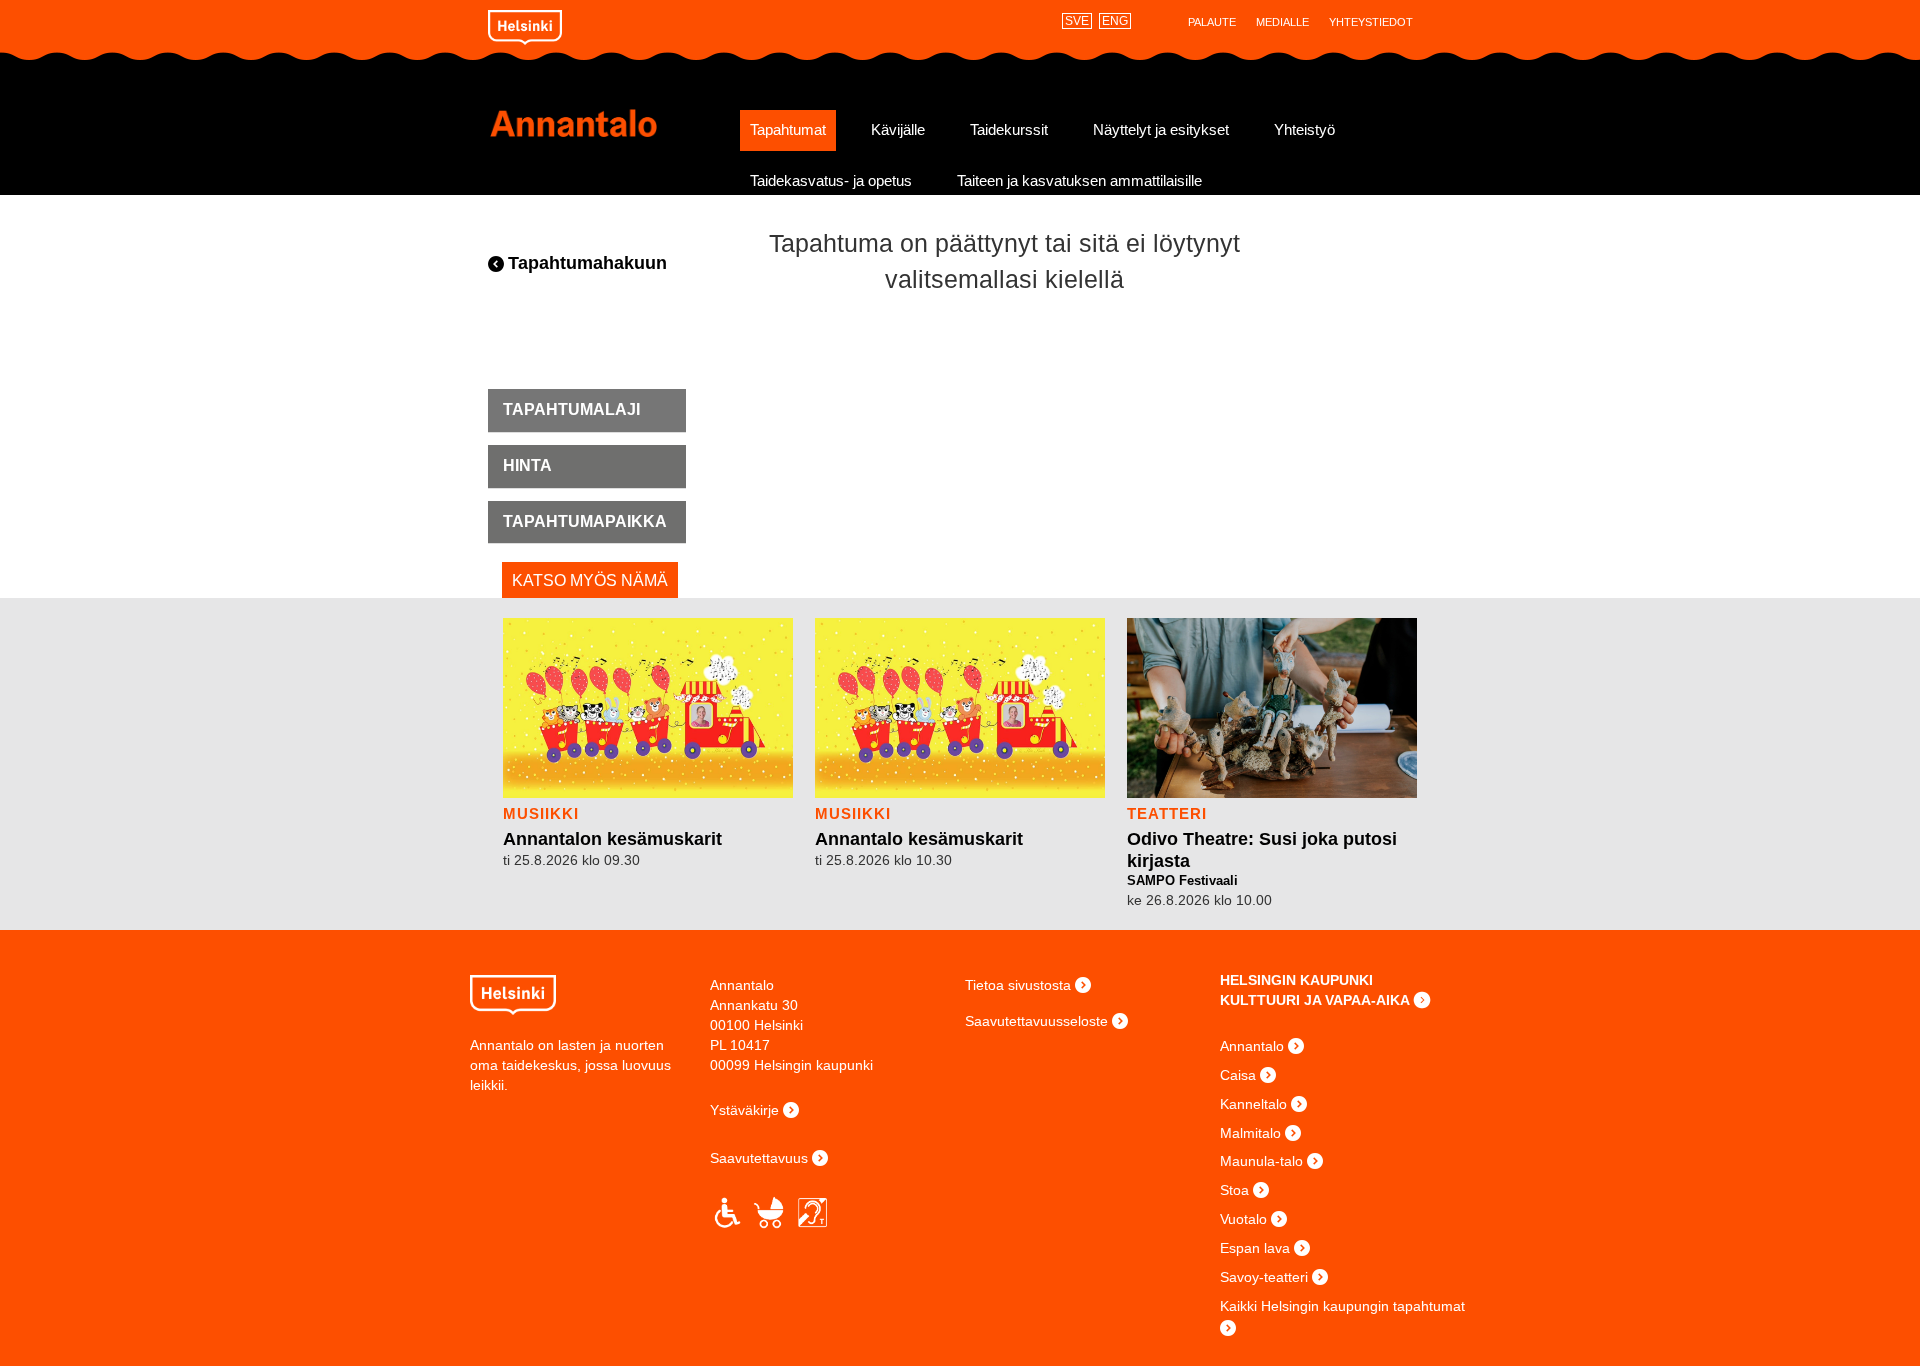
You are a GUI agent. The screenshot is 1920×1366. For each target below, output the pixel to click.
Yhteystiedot (1371, 22)
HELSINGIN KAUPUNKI (1296, 980)
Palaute (1212, 22)
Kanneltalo (1253, 1104)
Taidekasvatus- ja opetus (831, 181)
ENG (1115, 21)
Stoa (1234, 1190)
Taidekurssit (1009, 130)
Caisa (1238, 1075)
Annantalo (607, 123)
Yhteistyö (1304, 130)
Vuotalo (1243, 1219)
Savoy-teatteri (1264, 1277)
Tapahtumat (788, 130)
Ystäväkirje (744, 1110)
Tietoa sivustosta (1018, 985)
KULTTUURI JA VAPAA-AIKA (1315, 1000)
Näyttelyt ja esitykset (1161, 130)
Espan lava (1255, 1248)
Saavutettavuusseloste (1036, 1021)
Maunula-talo (1261, 1161)
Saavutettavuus (759, 1158)
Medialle (1282, 22)
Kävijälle (898, 130)
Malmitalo (1250, 1133)
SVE (1077, 21)
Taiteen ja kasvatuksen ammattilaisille (1079, 181)
